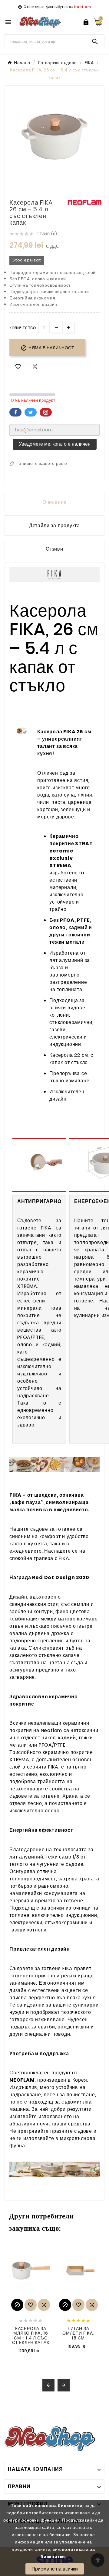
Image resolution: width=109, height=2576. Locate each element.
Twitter (31, 412)
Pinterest (46, 412)
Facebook (15, 412)
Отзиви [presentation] (54, 549)
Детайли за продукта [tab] (54, 526)
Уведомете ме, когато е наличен (55, 444)
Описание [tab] (54, 502)
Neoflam (83, 7)
